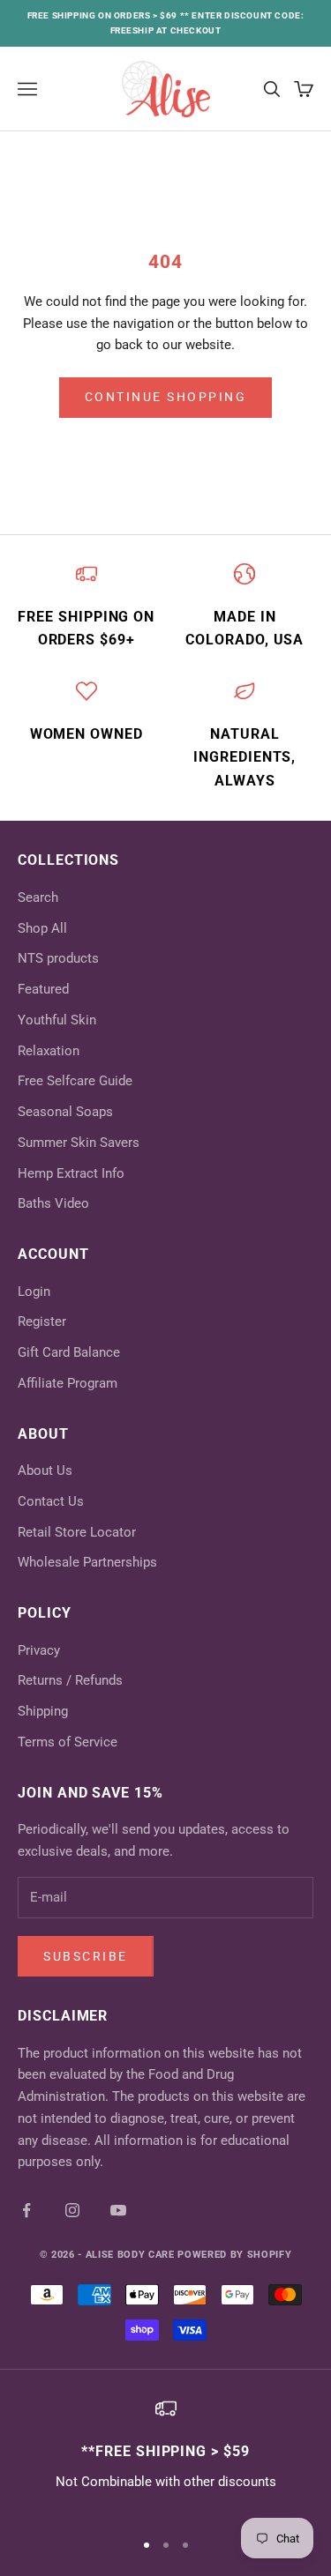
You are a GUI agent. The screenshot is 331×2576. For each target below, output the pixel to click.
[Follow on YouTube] (118, 2210)
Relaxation (49, 1051)
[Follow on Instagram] (72, 2210)
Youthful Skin (57, 1020)
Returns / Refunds (70, 1680)
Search (38, 897)
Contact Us (51, 1501)
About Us (45, 1470)
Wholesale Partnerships (87, 1562)
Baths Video (53, 1203)
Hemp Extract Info (71, 1173)
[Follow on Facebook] (26, 2210)
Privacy (39, 1650)
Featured (43, 989)
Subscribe (86, 1956)
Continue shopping (166, 397)
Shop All (42, 928)
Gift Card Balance (69, 1352)
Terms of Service (68, 1742)
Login (34, 1292)
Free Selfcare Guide (75, 1081)
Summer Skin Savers (79, 1143)
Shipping (43, 1711)
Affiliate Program (68, 1383)
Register (42, 1322)
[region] (165, 2456)
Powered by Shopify (234, 2255)
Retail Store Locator (77, 1532)
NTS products (58, 958)
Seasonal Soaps (65, 1112)
